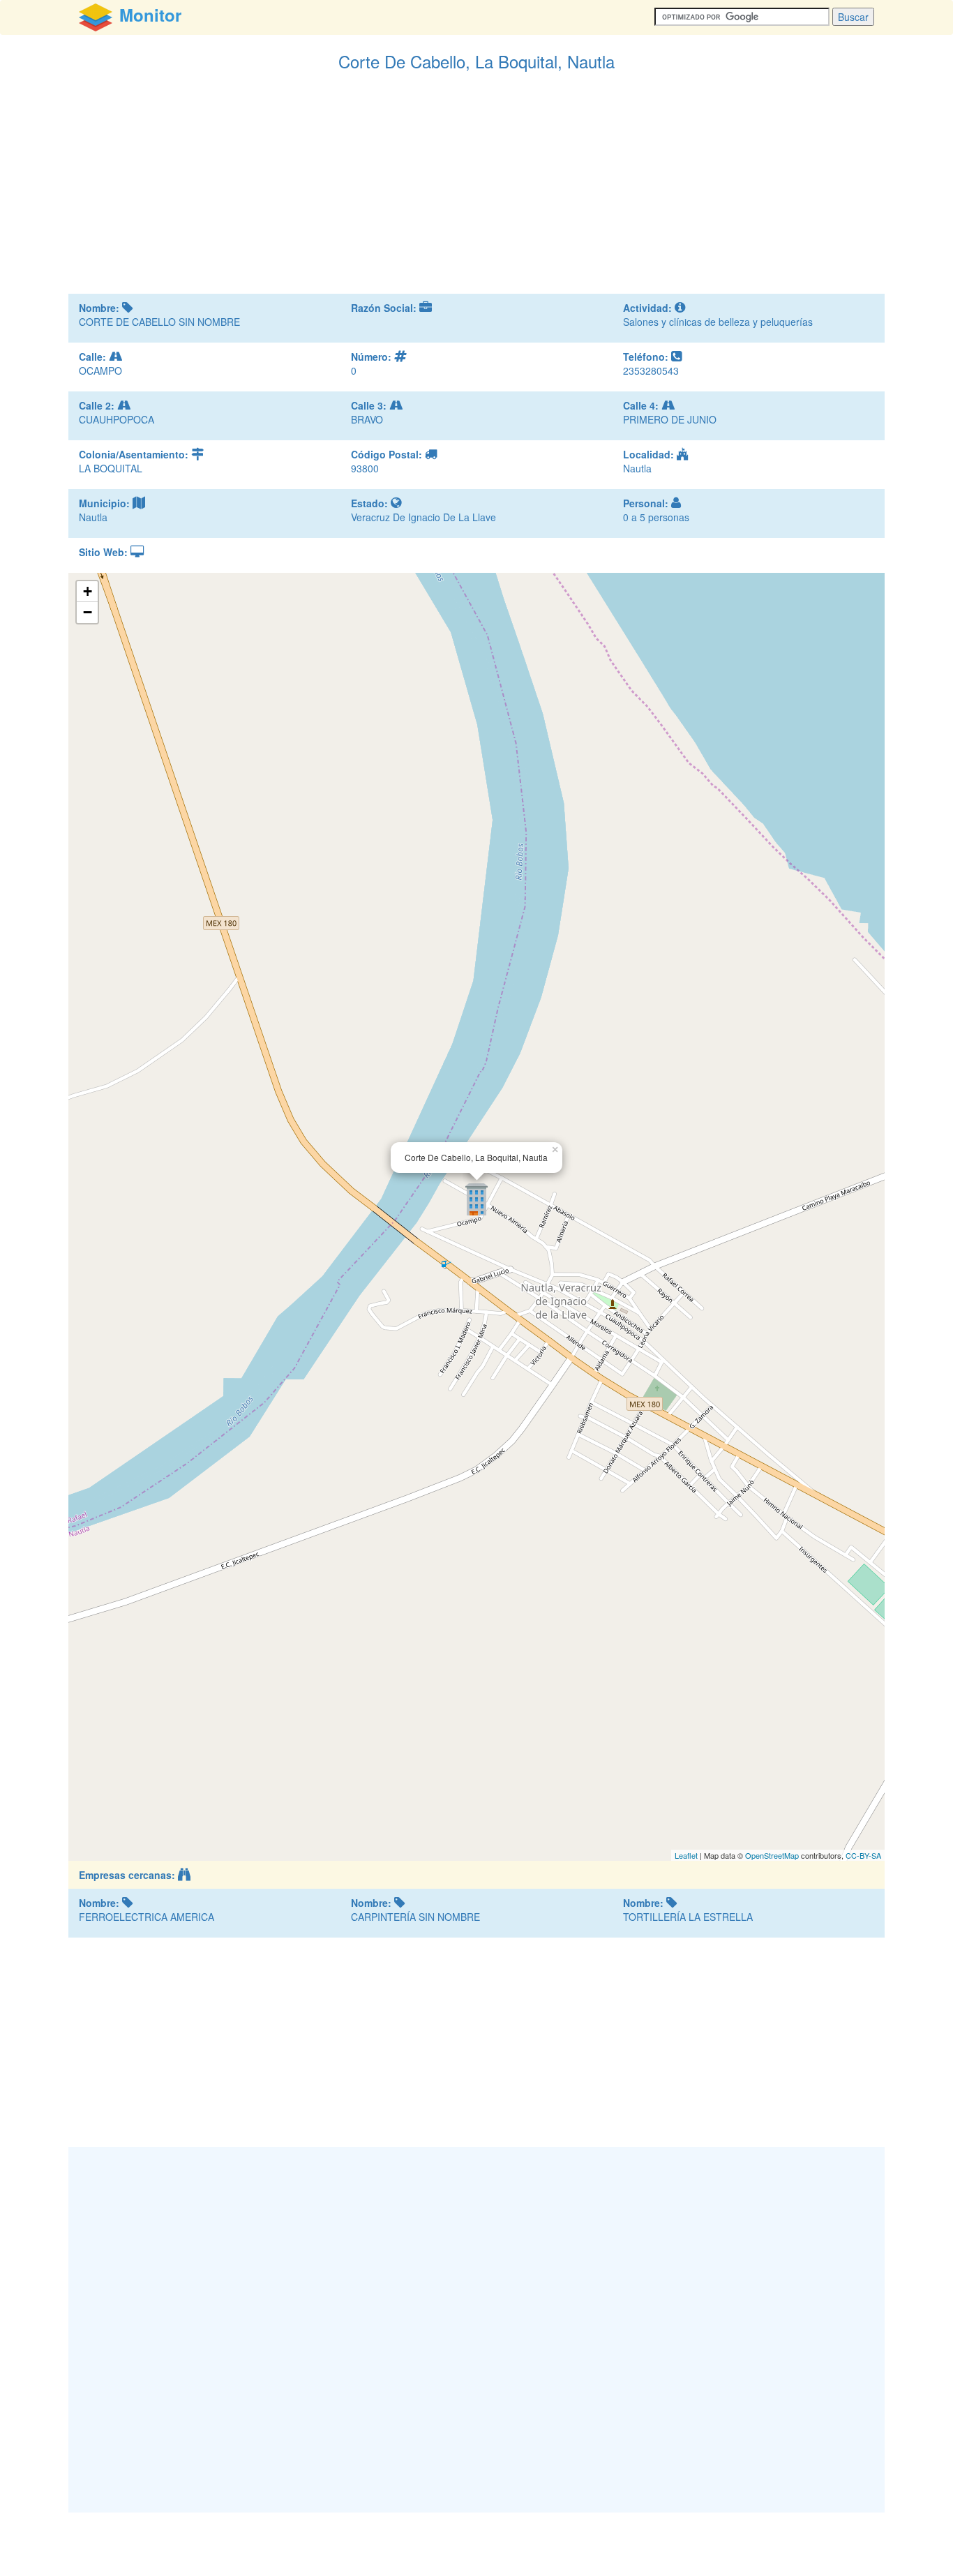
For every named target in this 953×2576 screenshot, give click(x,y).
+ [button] (88, 591)
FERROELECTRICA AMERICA (147, 1917)
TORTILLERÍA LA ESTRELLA (688, 1917)
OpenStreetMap (772, 1855)
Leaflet (686, 1855)
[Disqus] (476, 2328)
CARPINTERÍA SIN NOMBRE (415, 1917)
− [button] (88, 612)
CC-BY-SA (863, 1855)
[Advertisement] (476, 189)
